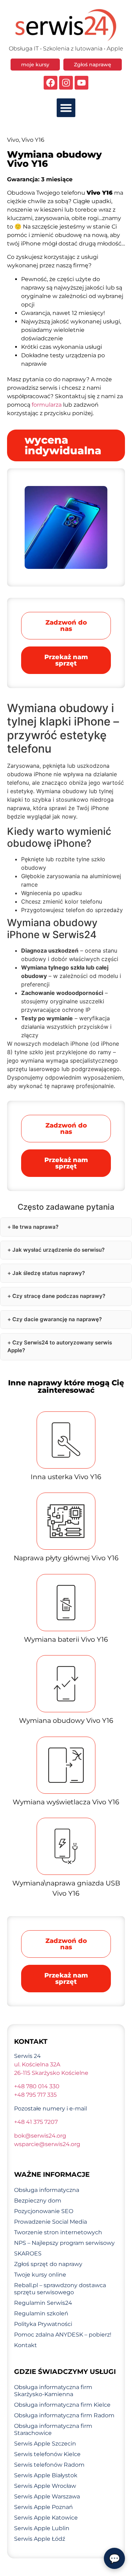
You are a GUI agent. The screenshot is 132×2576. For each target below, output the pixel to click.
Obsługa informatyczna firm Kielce (62, 2405)
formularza (47, 405)
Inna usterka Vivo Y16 (66, 1477)
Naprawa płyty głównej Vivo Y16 (66, 1558)
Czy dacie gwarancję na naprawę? (57, 1319)
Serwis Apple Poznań (43, 2507)
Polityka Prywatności (43, 2324)
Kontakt (26, 2345)
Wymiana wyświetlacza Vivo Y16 (66, 1802)
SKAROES (28, 2253)
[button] (66, 108)
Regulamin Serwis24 (43, 2303)
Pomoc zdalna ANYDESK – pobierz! (63, 2335)
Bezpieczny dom (38, 2201)
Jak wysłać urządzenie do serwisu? (58, 1250)
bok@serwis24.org (40, 2136)
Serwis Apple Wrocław (45, 2486)
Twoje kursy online (40, 2275)
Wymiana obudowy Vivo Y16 (66, 1721)
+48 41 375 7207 (36, 2122)
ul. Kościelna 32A (37, 2064)
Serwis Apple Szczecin (45, 2444)
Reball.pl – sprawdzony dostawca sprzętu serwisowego (60, 2289)
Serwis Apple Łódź (40, 2539)
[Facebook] (51, 83)
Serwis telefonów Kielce (47, 2454)
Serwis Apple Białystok (46, 2475)
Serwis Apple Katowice (46, 2518)
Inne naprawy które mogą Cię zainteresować (66, 1386)
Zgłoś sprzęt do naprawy (48, 2264)
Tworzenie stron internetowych (58, 2232)
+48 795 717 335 (35, 2095)
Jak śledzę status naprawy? (49, 1273)
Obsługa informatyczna (47, 2190)
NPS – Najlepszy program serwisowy (64, 2243)
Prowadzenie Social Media (51, 2222)
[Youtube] (81, 83)
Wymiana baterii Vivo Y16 (66, 1639)
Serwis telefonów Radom (49, 2465)
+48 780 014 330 (37, 2086)
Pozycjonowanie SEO (44, 2211)
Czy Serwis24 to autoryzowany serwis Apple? (60, 1347)
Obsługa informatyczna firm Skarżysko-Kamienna (53, 2391)
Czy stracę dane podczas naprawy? (59, 1296)
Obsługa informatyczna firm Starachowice (53, 2429)
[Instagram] (66, 83)
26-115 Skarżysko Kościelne (51, 2073)
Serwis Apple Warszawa (47, 2496)
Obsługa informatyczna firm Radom (64, 2415)
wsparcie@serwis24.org (47, 2144)
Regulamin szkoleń (41, 2313)
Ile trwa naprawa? (35, 1227)
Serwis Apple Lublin (42, 2528)
